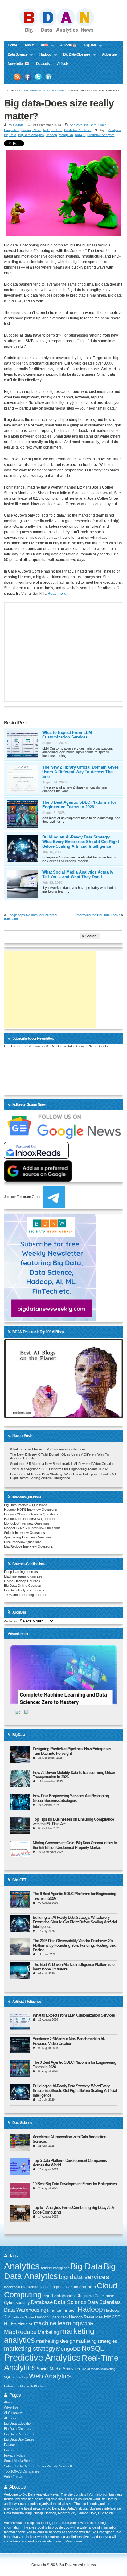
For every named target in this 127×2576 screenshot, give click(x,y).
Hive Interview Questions (23, 1542)
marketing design (55, 2341)
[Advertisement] (50, 990)
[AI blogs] (63, 1418)
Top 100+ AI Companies (22, 2471)
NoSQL (80, 135)
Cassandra (69, 2287)
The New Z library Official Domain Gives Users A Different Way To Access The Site (80, 772)
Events (9, 2450)
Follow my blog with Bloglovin (26, 2386)
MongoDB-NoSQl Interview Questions (32, 1528)
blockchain (12, 2287)
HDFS (10, 2324)
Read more (57, 594)
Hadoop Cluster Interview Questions (31, 1514)
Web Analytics (50, 2376)
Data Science (16, 55)
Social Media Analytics (58, 2369)
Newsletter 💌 (18, 64)
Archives (11, 1621)
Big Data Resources (19, 2434)
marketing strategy (30, 2349)
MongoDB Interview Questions (27, 1523)
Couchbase (104, 2296)
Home (12, 45)
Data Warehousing (25, 2310)
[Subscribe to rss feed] (17, 77)
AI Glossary (13, 2413)
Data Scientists (104, 2302)
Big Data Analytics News (40, 91)
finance (54, 2310)
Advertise (109, 54)
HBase (112, 2317)
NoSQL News (53, 130)
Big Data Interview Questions (26, 1505)
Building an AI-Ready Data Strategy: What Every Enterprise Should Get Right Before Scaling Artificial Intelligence (81, 842)
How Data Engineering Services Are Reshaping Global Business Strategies (71, 1798)
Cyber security (17, 2303)
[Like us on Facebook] (28, 77)
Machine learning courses (23, 1576)
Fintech (70, 2310)
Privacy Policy (15, 2455)
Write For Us (14, 2477)
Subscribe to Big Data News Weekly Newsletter (39, 2466)
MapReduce (20, 2332)
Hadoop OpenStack (52, 2317)
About (29, 45)
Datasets (43, 64)
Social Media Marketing (98, 2369)
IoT (30, 2324)
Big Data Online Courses (23, 1586)
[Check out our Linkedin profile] (49, 77)
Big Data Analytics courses (24, 1590)
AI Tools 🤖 (68, 45)
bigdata (18, 125)
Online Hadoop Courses (22, 1581)
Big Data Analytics (31, 135)
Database (42, 2302)
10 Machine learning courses (26, 1595)
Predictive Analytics (78, 130)
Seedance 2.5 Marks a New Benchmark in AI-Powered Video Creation (62, 1464)
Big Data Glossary (75, 55)
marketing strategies (97, 2341)
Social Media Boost (18, 2461)
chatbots (88, 2287)
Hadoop (43, 55)
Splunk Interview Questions (25, 1533)
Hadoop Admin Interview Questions (30, 1519)
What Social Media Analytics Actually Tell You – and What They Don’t (78, 874)
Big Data (88, 46)
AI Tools (63, 64)
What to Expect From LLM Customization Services (67, 735)
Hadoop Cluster (23, 2317)
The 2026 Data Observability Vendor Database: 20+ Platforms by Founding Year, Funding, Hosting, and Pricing (74, 1945)
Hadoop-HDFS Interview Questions (31, 1510)
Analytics (65, 91)
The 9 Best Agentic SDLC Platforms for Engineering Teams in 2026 (79, 805)
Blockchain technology (40, 2287)
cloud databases (59, 2296)
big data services (84, 2277)
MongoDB (66, 135)
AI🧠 (43, 46)
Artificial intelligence (55, 2268)
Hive (22, 2324)
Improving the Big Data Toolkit (98, 915)
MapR (87, 2323)
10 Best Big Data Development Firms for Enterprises (75, 2184)
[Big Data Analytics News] (63, 32)
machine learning (56, 2323)
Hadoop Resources (86, 2317)
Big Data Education (18, 2423)
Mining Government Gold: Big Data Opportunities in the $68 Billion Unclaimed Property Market (75, 1845)
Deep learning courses (21, 1572)
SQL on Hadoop (16, 2377)
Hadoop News (31, 130)
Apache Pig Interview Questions (28, 1537)
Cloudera (85, 2296)
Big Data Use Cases (19, 2439)
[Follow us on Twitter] (39, 77)
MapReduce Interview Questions (29, 1546)
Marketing (48, 2332)
